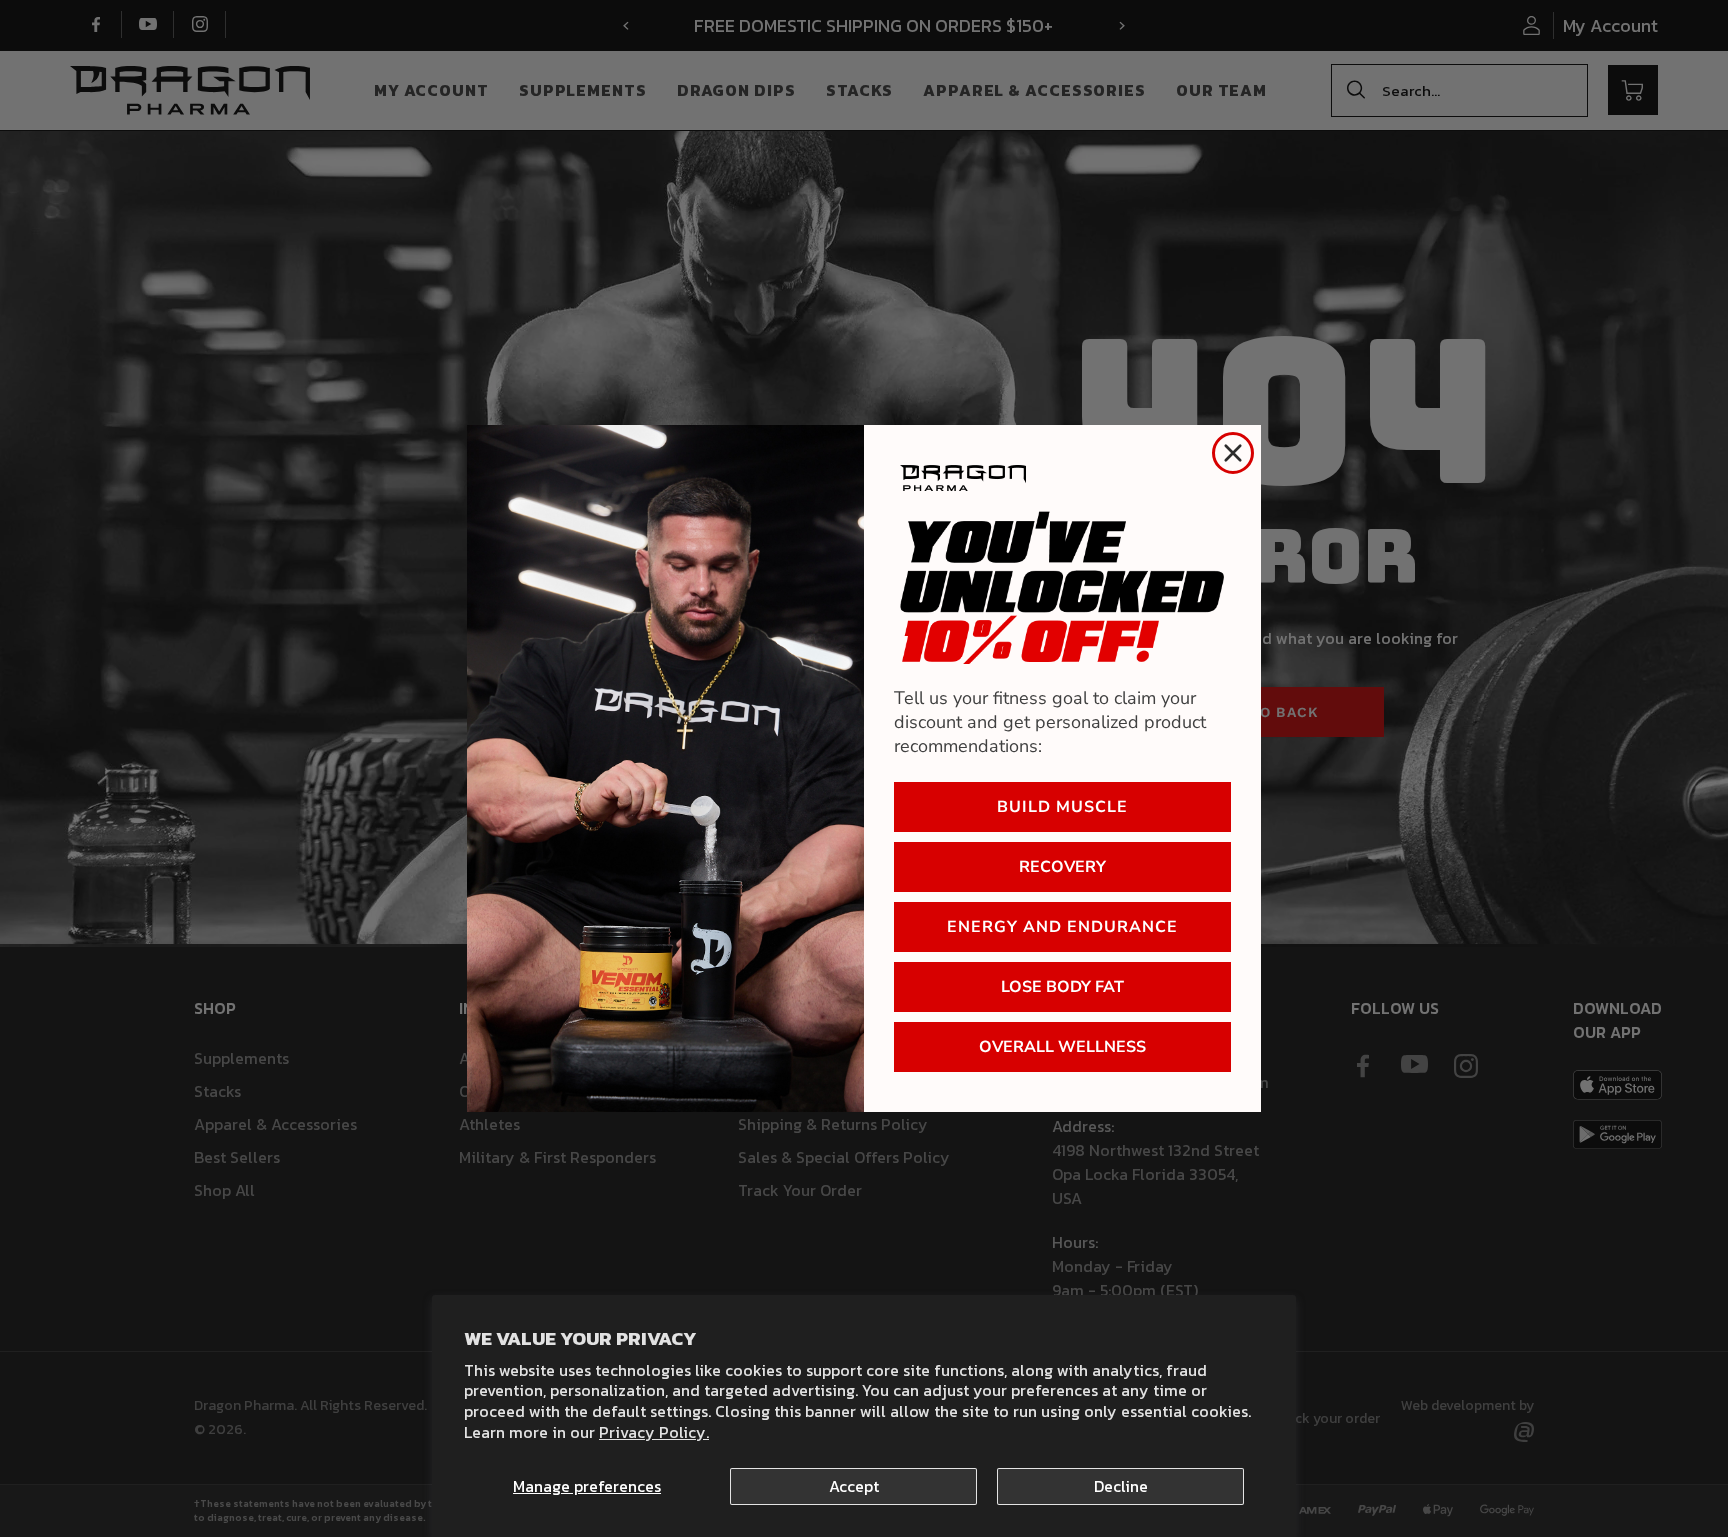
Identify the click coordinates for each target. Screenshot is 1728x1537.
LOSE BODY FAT (1062, 987)
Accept (854, 1486)
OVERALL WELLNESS (1062, 1047)
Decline (1121, 1486)
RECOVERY (1062, 867)
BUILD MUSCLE (1062, 807)
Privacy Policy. (654, 1432)
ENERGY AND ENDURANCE (1062, 927)
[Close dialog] (1233, 453)
